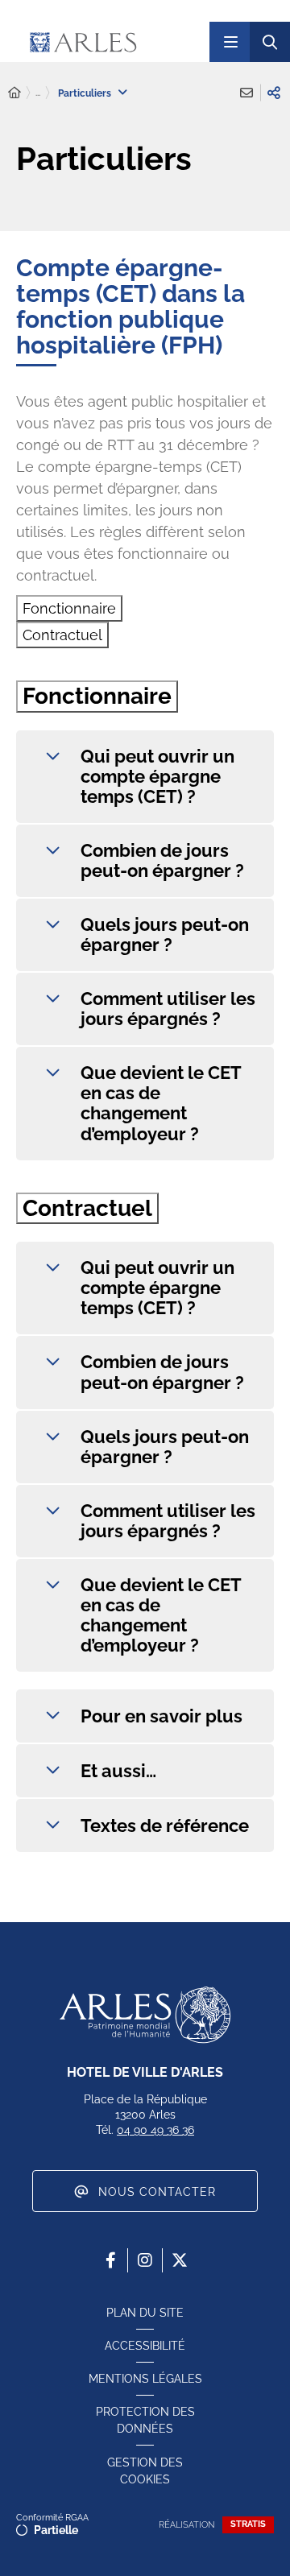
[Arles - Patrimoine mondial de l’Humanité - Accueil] (145, 2015)
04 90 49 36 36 (155, 2130)
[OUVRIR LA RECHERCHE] (270, 42)
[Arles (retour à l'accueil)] (112, 42)
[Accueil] (14, 93)
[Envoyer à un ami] (246, 93)
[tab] (69, 608)
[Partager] (274, 93)
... (38, 93)
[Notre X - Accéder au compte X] (180, 2260)
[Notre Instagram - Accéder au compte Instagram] (145, 2260)
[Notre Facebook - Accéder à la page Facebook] (110, 2260)
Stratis (248, 2524)
